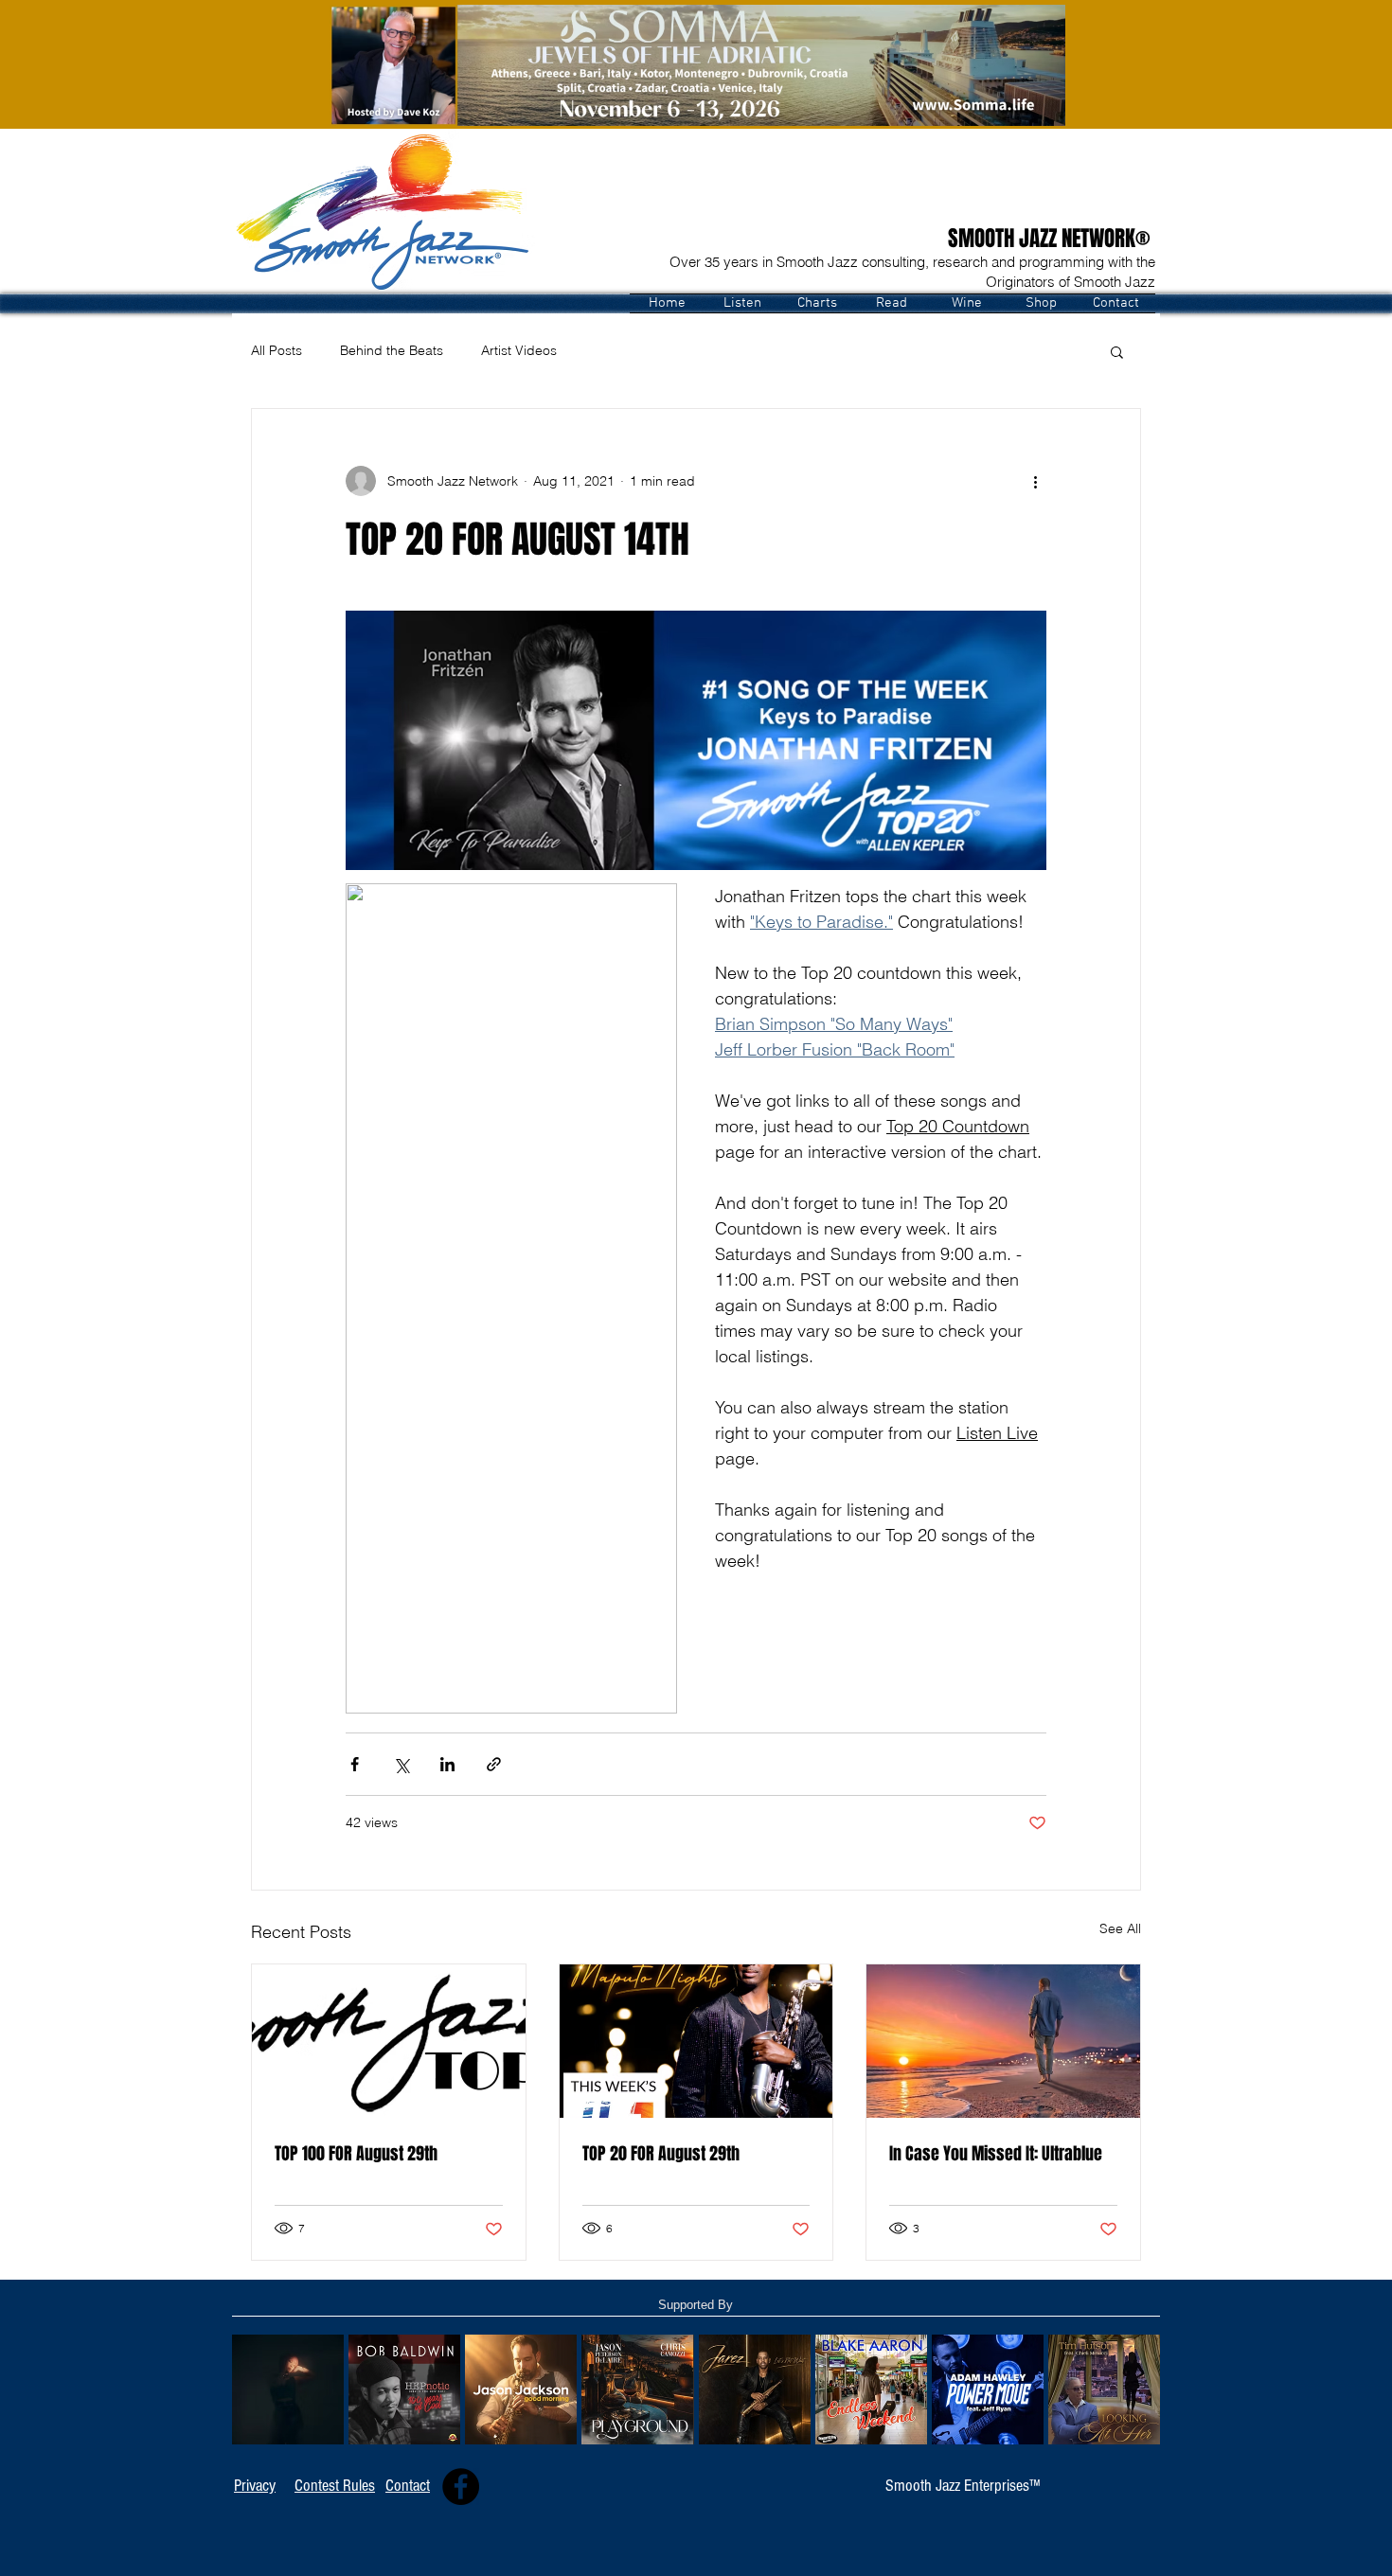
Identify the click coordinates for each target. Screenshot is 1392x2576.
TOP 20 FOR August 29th (661, 2154)
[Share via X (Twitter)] (401, 1764)
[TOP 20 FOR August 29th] (696, 2041)
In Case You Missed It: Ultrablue (996, 2154)
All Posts (277, 350)
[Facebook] (461, 2487)
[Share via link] (494, 1764)
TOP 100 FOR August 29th (356, 2154)
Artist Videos (519, 350)
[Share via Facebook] (355, 1764)
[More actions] (1035, 481)
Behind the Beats (392, 350)
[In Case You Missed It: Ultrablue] (1003, 2041)
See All (1120, 1928)
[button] (742, 303)
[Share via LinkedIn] (447, 1764)
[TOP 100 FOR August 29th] (389, 2041)
